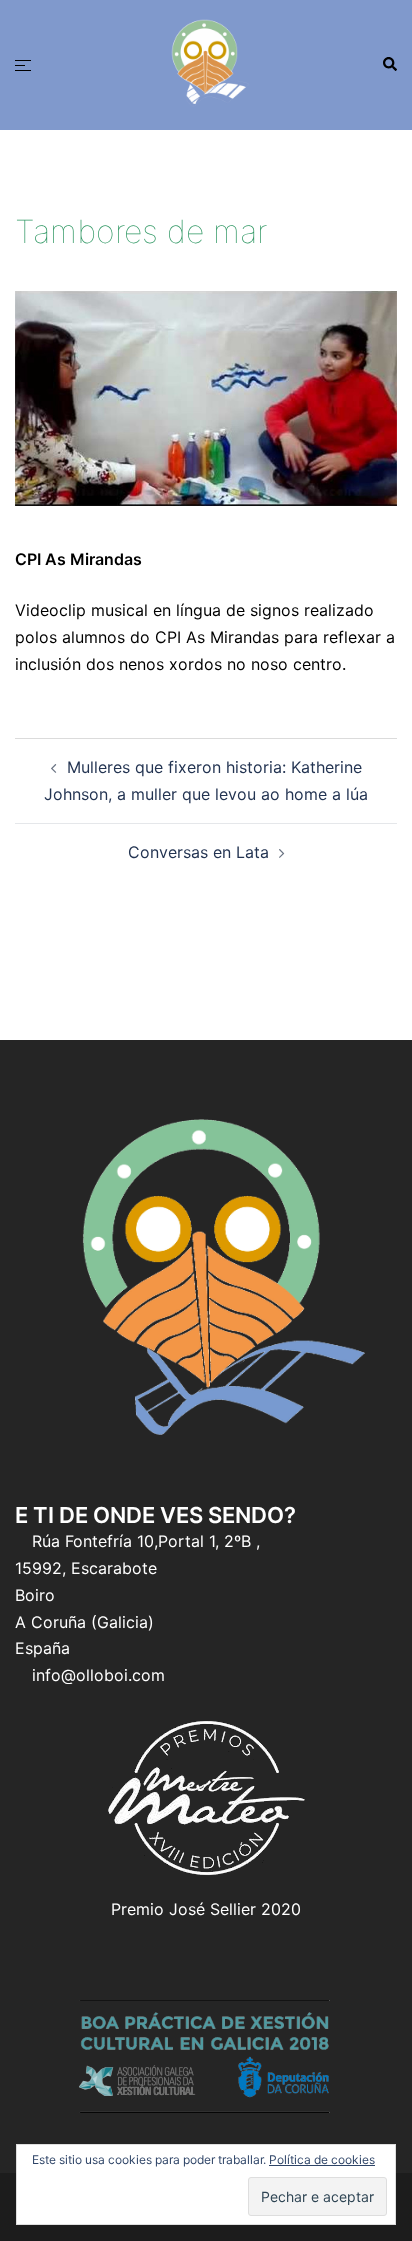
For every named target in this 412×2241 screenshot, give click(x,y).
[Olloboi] (206, 63)
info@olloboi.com (98, 1675)
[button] (389, 65)
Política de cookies (322, 2159)
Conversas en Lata (198, 852)
